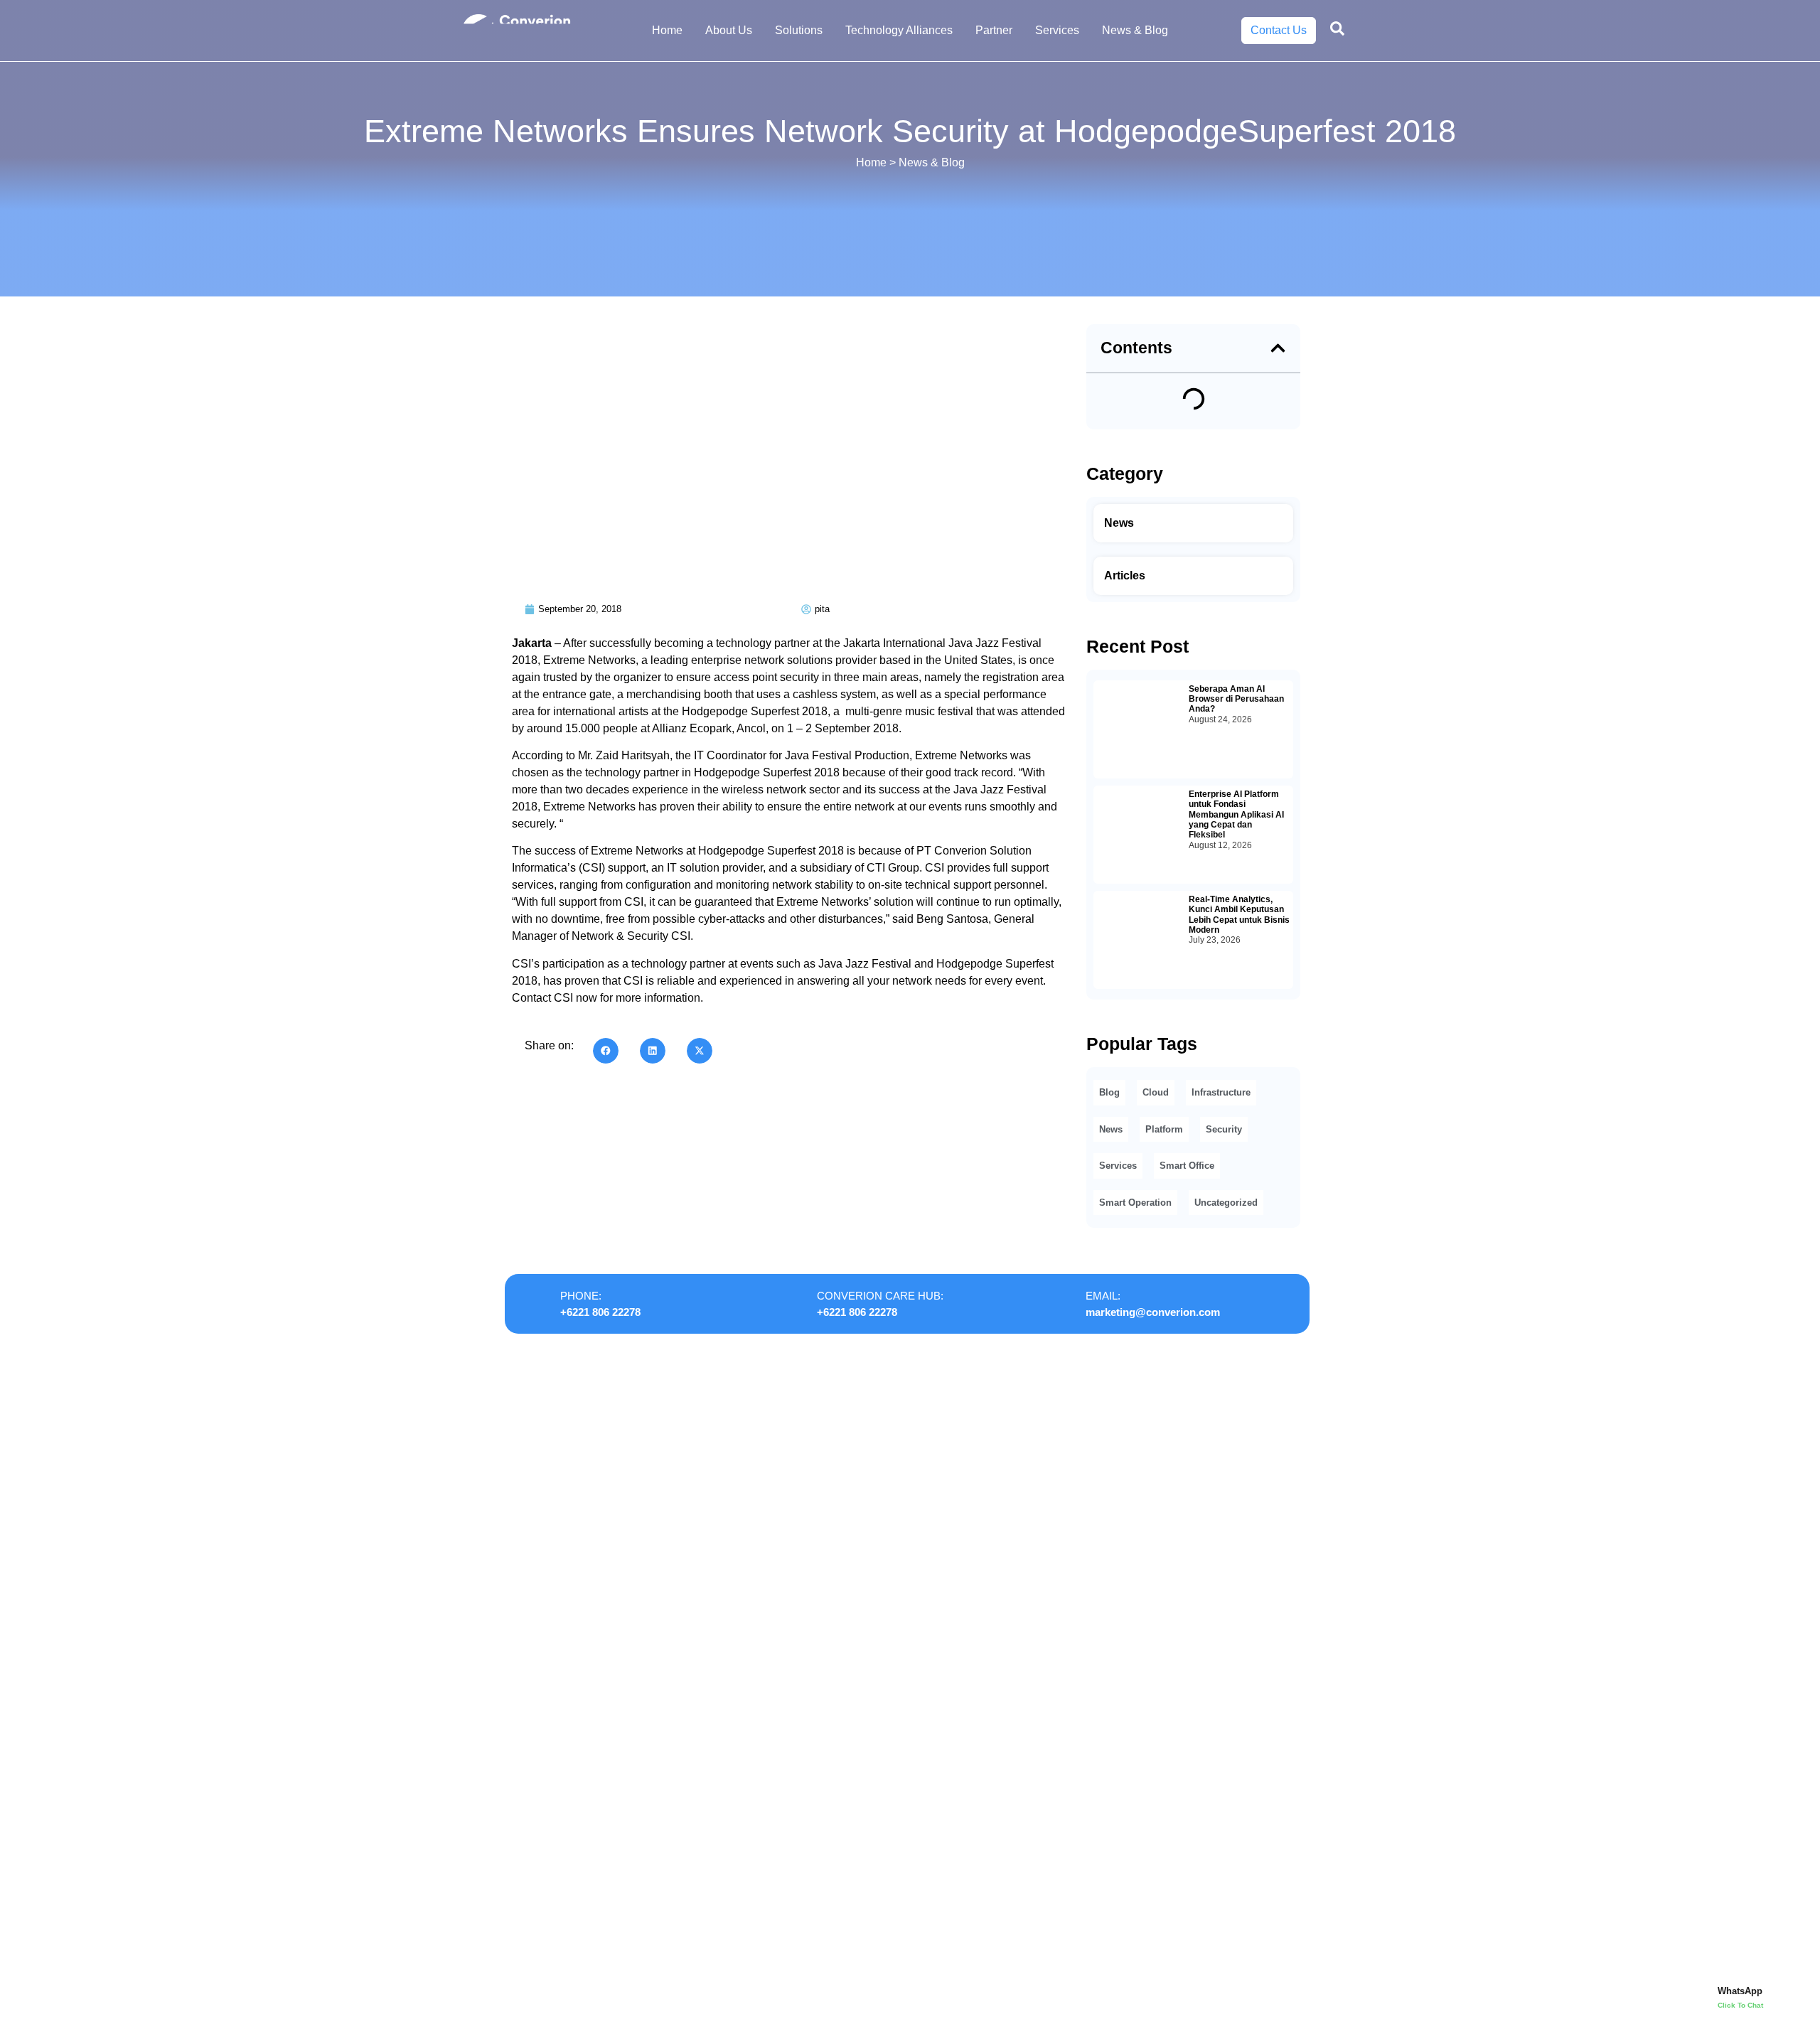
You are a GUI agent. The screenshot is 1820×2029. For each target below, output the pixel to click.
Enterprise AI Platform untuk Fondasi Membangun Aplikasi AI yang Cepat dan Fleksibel (1236, 815)
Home (667, 30)
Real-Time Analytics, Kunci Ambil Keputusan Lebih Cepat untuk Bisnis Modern (1239, 915)
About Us (729, 30)
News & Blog (1135, 30)
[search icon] (1337, 28)
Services (1057, 30)
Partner (994, 30)
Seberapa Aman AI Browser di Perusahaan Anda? (1236, 699)
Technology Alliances (899, 30)
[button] (606, 1051)
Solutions (799, 30)
